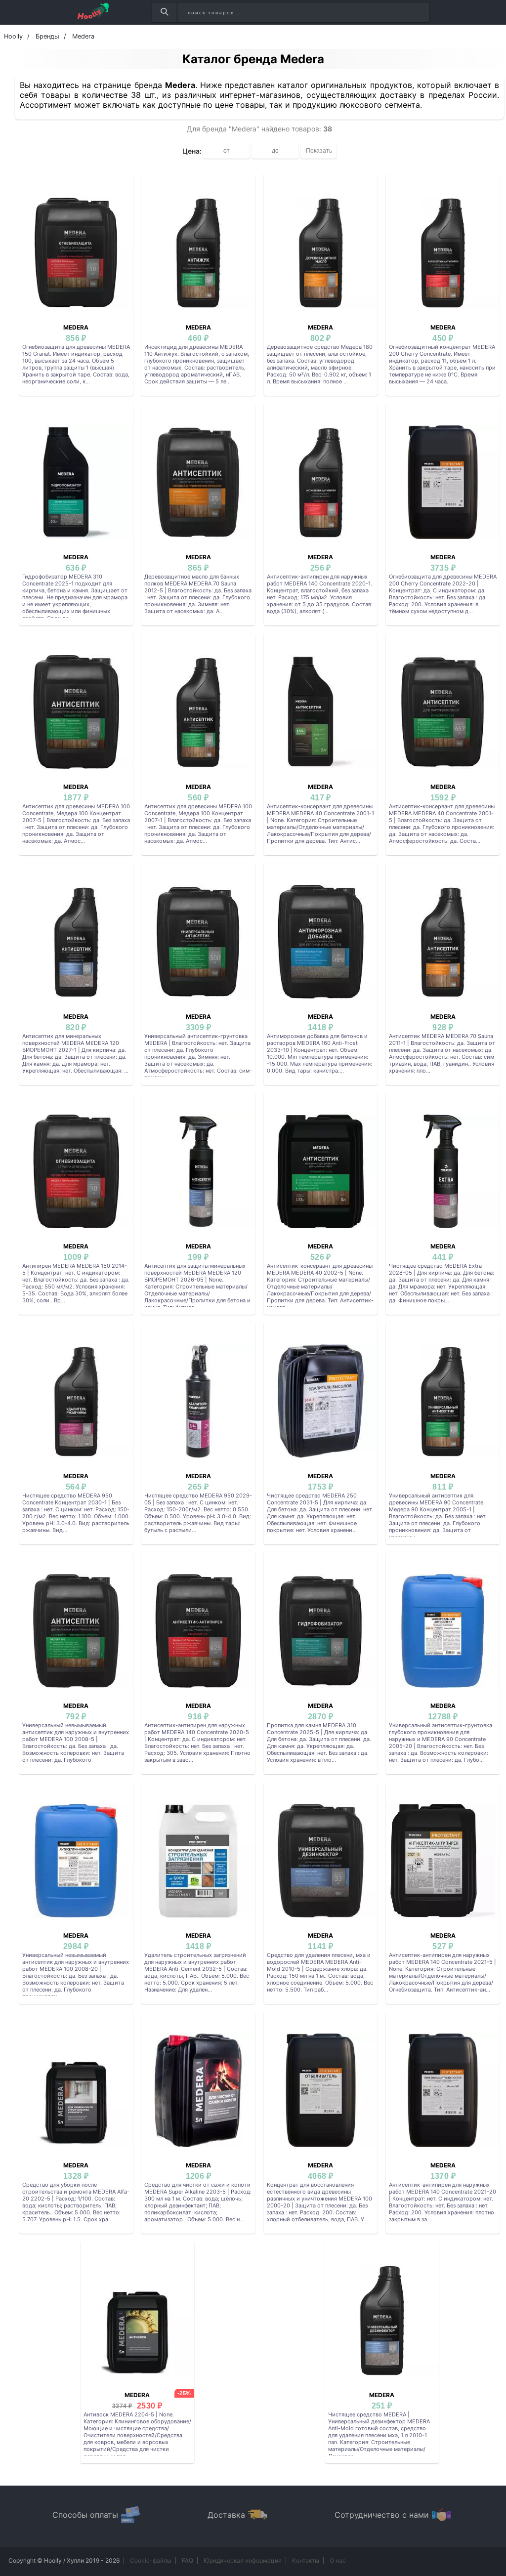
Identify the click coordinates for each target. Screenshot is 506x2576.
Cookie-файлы (151, 2560)
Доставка (226, 2515)
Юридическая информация (243, 2560)
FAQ (188, 2560)
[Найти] (164, 12)
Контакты (306, 2560)
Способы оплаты (85, 2515)
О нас (338, 2560)
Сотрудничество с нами (382, 2515)
